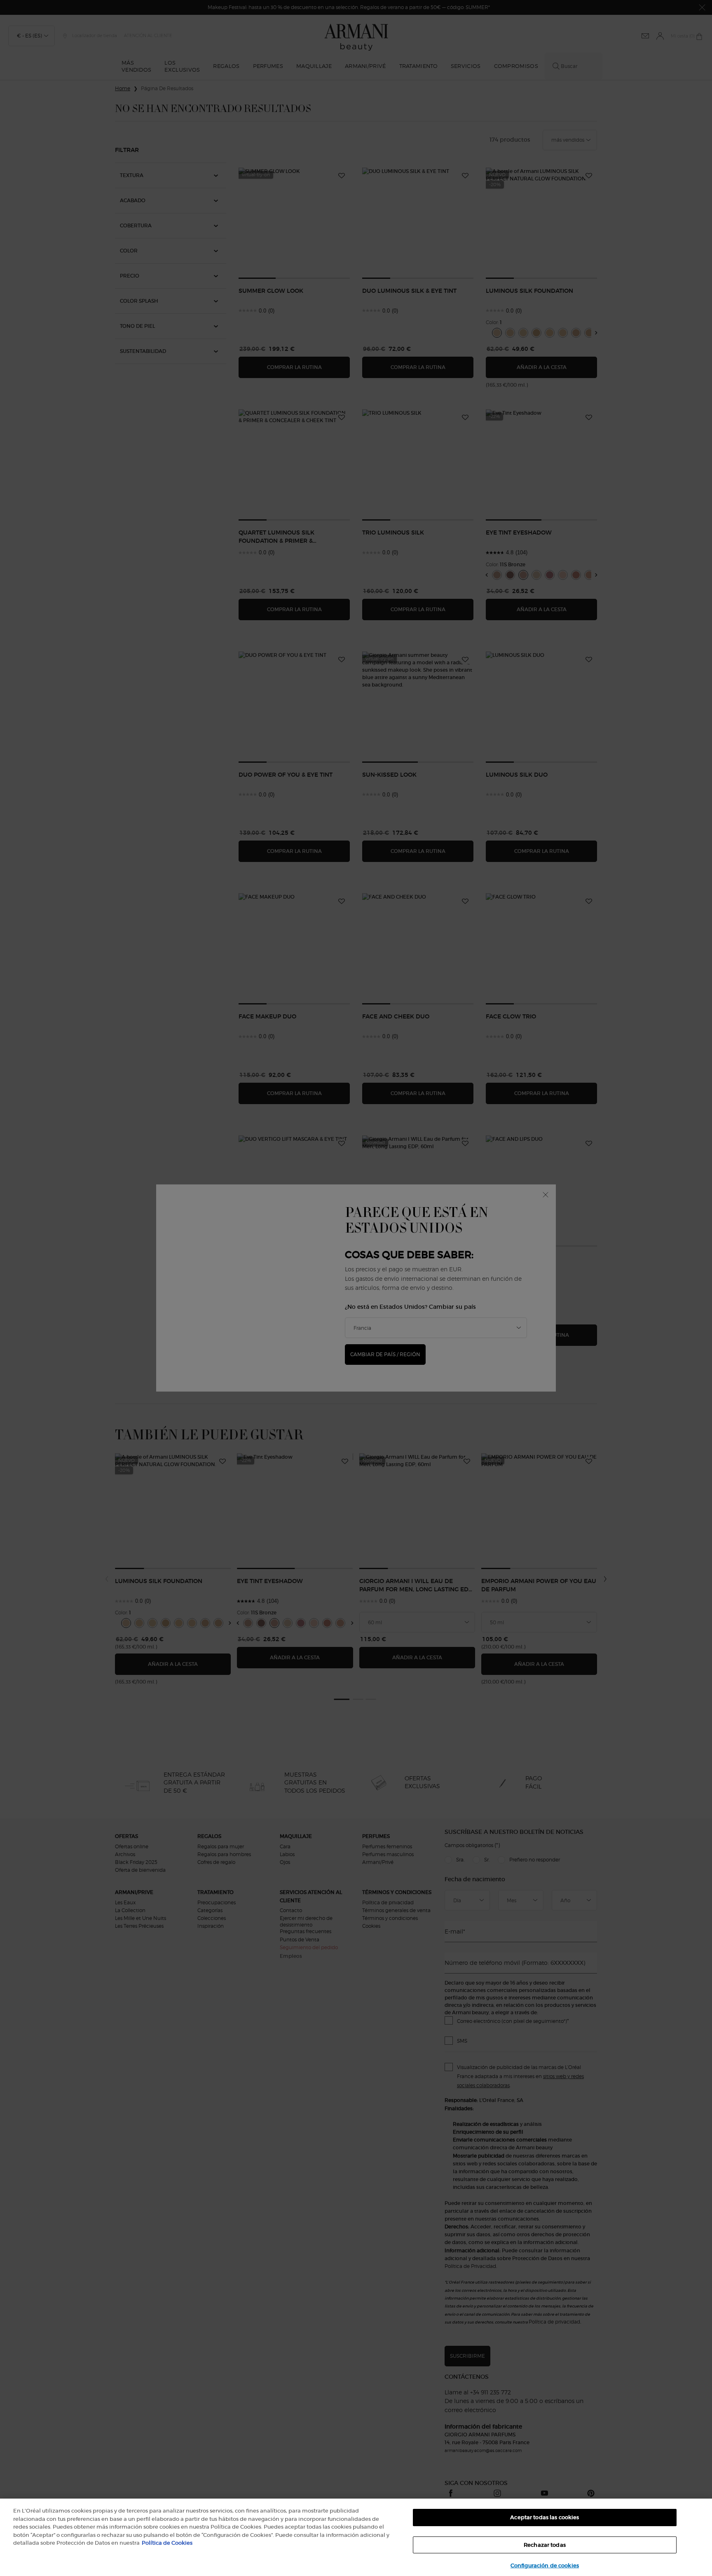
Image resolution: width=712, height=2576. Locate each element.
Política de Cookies (167, 2543)
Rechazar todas (545, 2545)
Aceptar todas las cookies (545, 2517)
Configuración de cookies (545, 2565)
